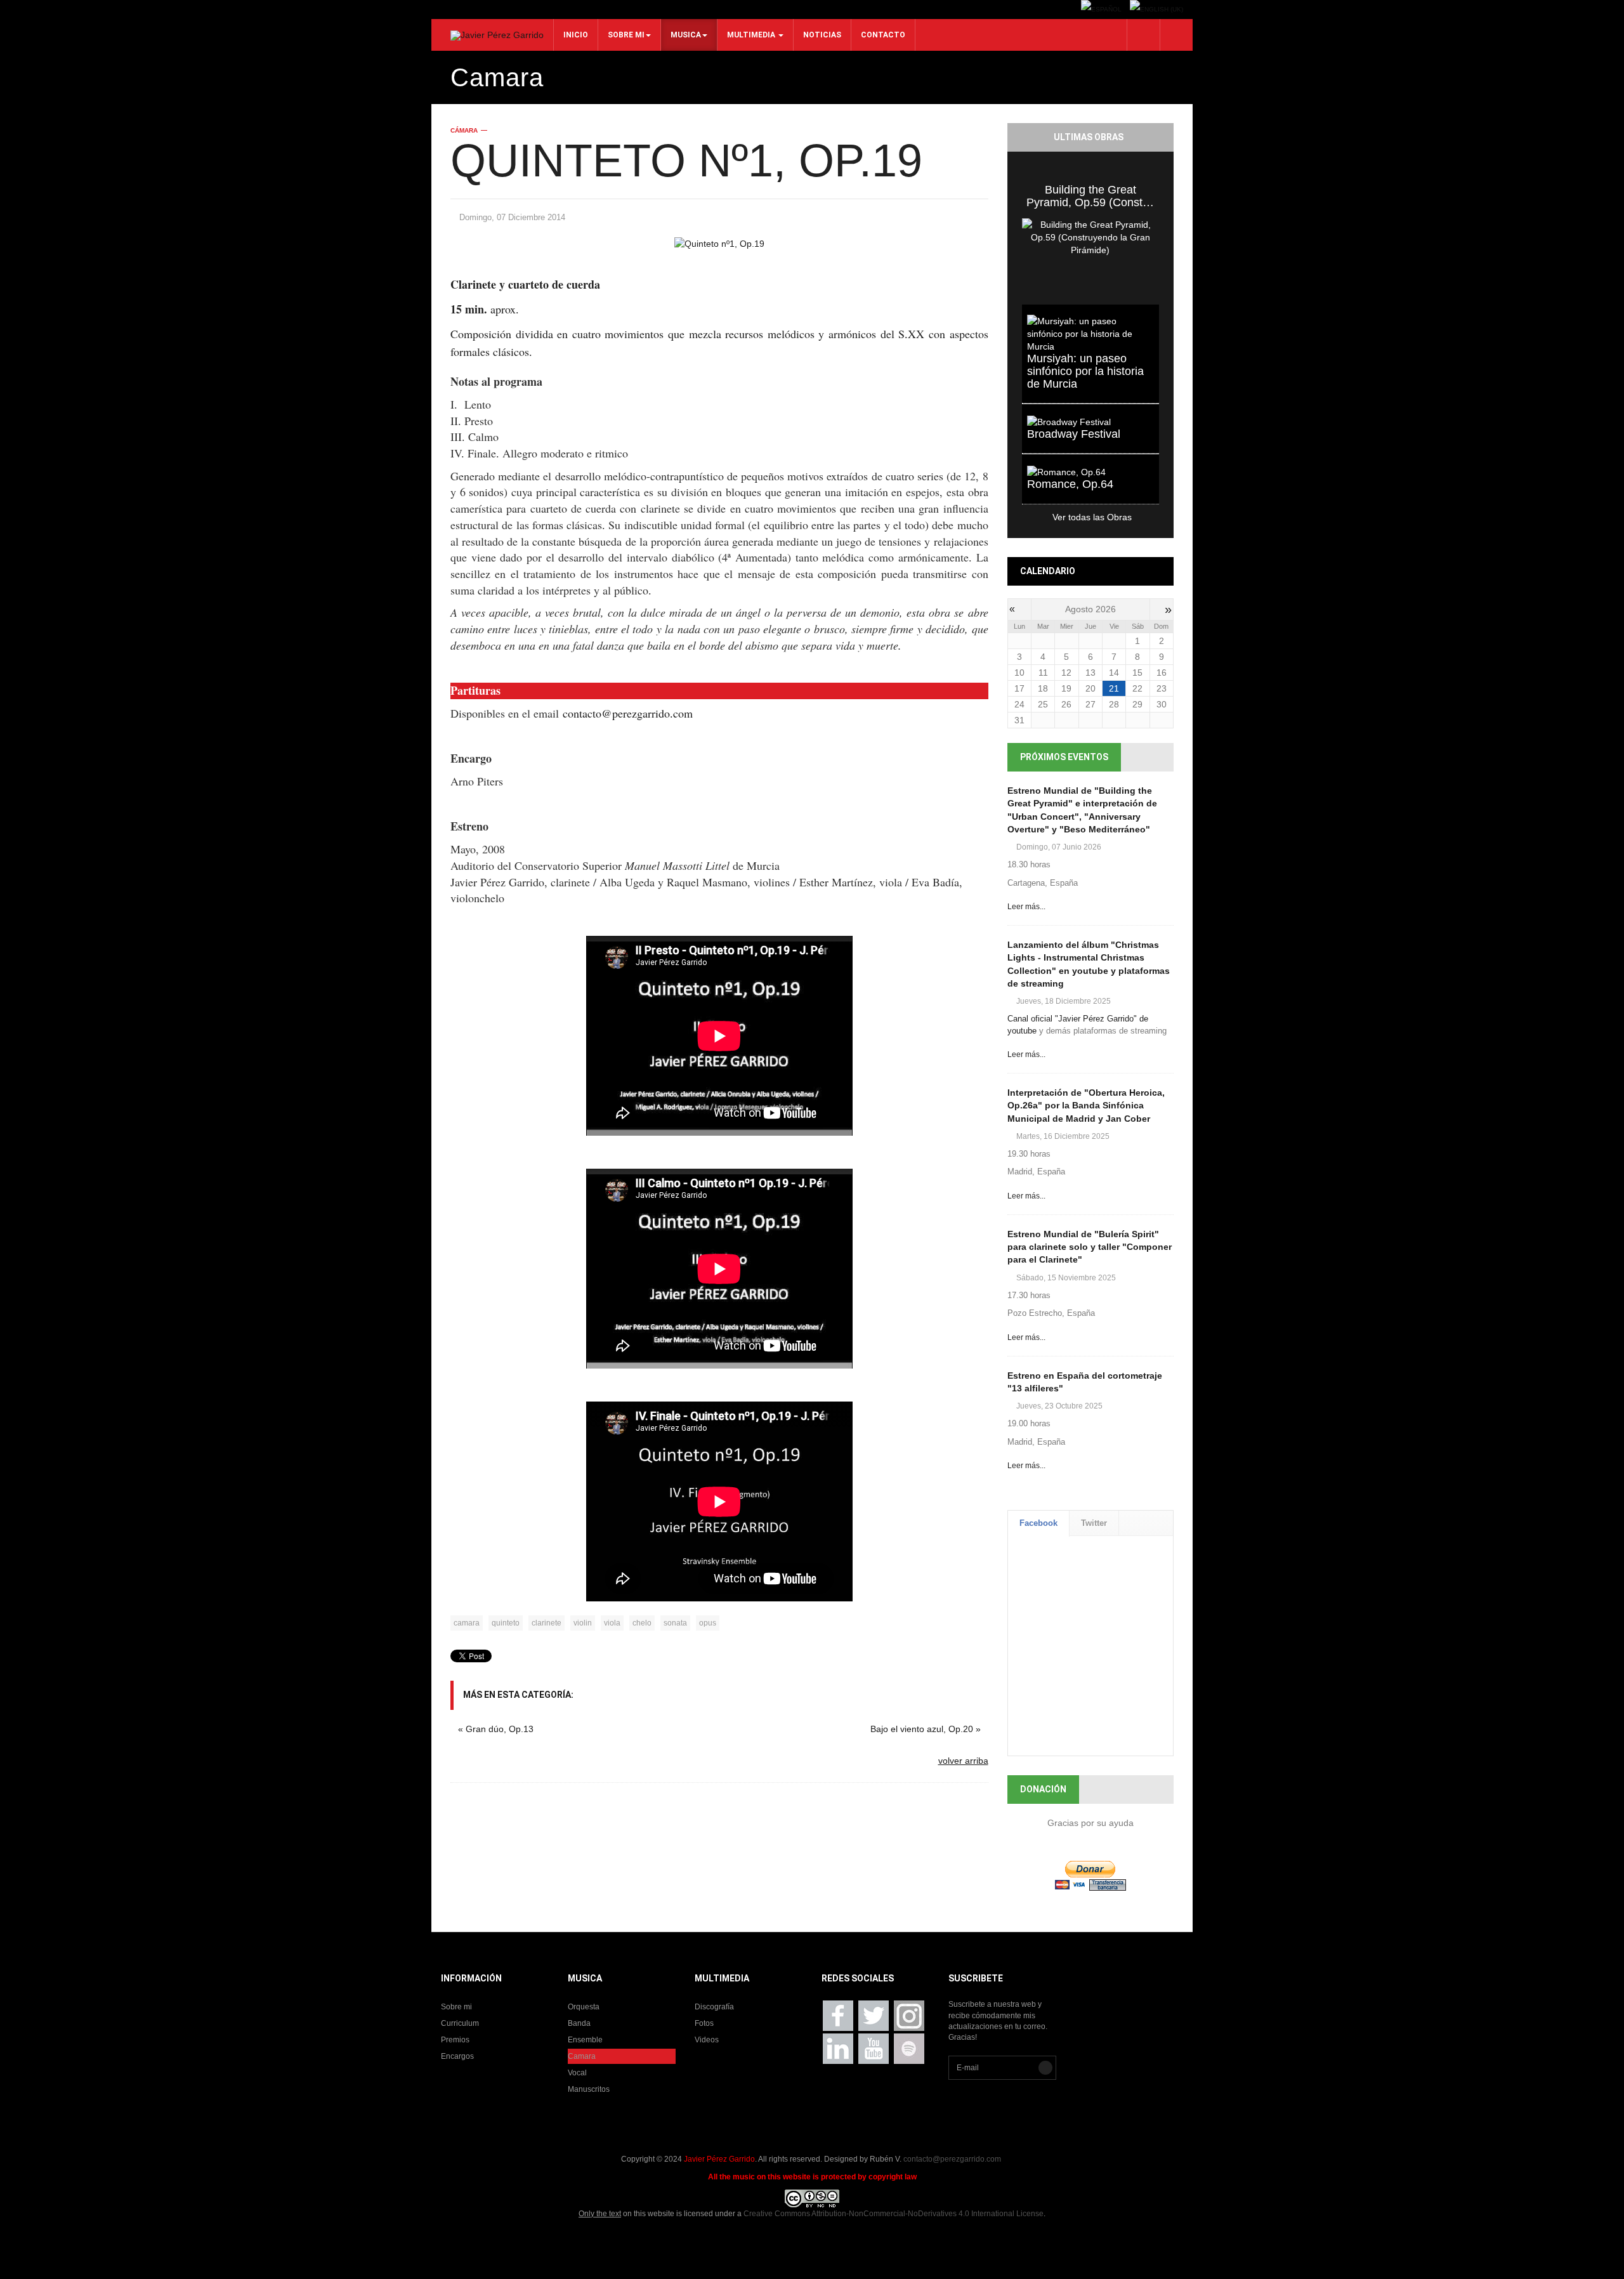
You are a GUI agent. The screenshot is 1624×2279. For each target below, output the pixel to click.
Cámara (464, 130)
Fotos (704, 2023)
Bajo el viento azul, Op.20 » (926, 1729)
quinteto (506, 1623)
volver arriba (963, 1761)
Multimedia (752, 35)
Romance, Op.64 (1070, 484)
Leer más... (1026, 907)
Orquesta (584, 2007)
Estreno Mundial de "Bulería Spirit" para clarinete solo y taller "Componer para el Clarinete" (1090, 1247)
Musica (686, 35)
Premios (455, 2040)
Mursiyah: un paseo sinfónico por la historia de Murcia (1085, 371)
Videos (707, 2040)
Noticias (822, 35)
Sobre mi (626, 35)
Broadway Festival (1074, 434)
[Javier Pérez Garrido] (497, 36)
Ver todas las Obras (1077, 517)
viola (612, 1623)
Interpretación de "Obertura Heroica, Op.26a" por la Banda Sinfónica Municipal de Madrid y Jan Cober (1086, 1105)
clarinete (547, 1623)
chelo (642, 1623)
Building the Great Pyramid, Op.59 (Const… (1090, 196)
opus (708, 1623)
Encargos (457, 2056)
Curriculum (460, 2023)
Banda (579, 2023)
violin (583, 1623)
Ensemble (585, 2040)
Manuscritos (589, 2089)
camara (467, 1623)
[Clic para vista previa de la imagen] (719, 243)
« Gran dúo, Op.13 (496, 1729)
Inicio (576, 35)
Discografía (714, 2007)
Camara (582, 2056)
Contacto (883, 35)
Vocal (577, 2073)
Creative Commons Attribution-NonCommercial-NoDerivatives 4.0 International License (894, 2214)
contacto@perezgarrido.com (628, 713)
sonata (675, 1623)
